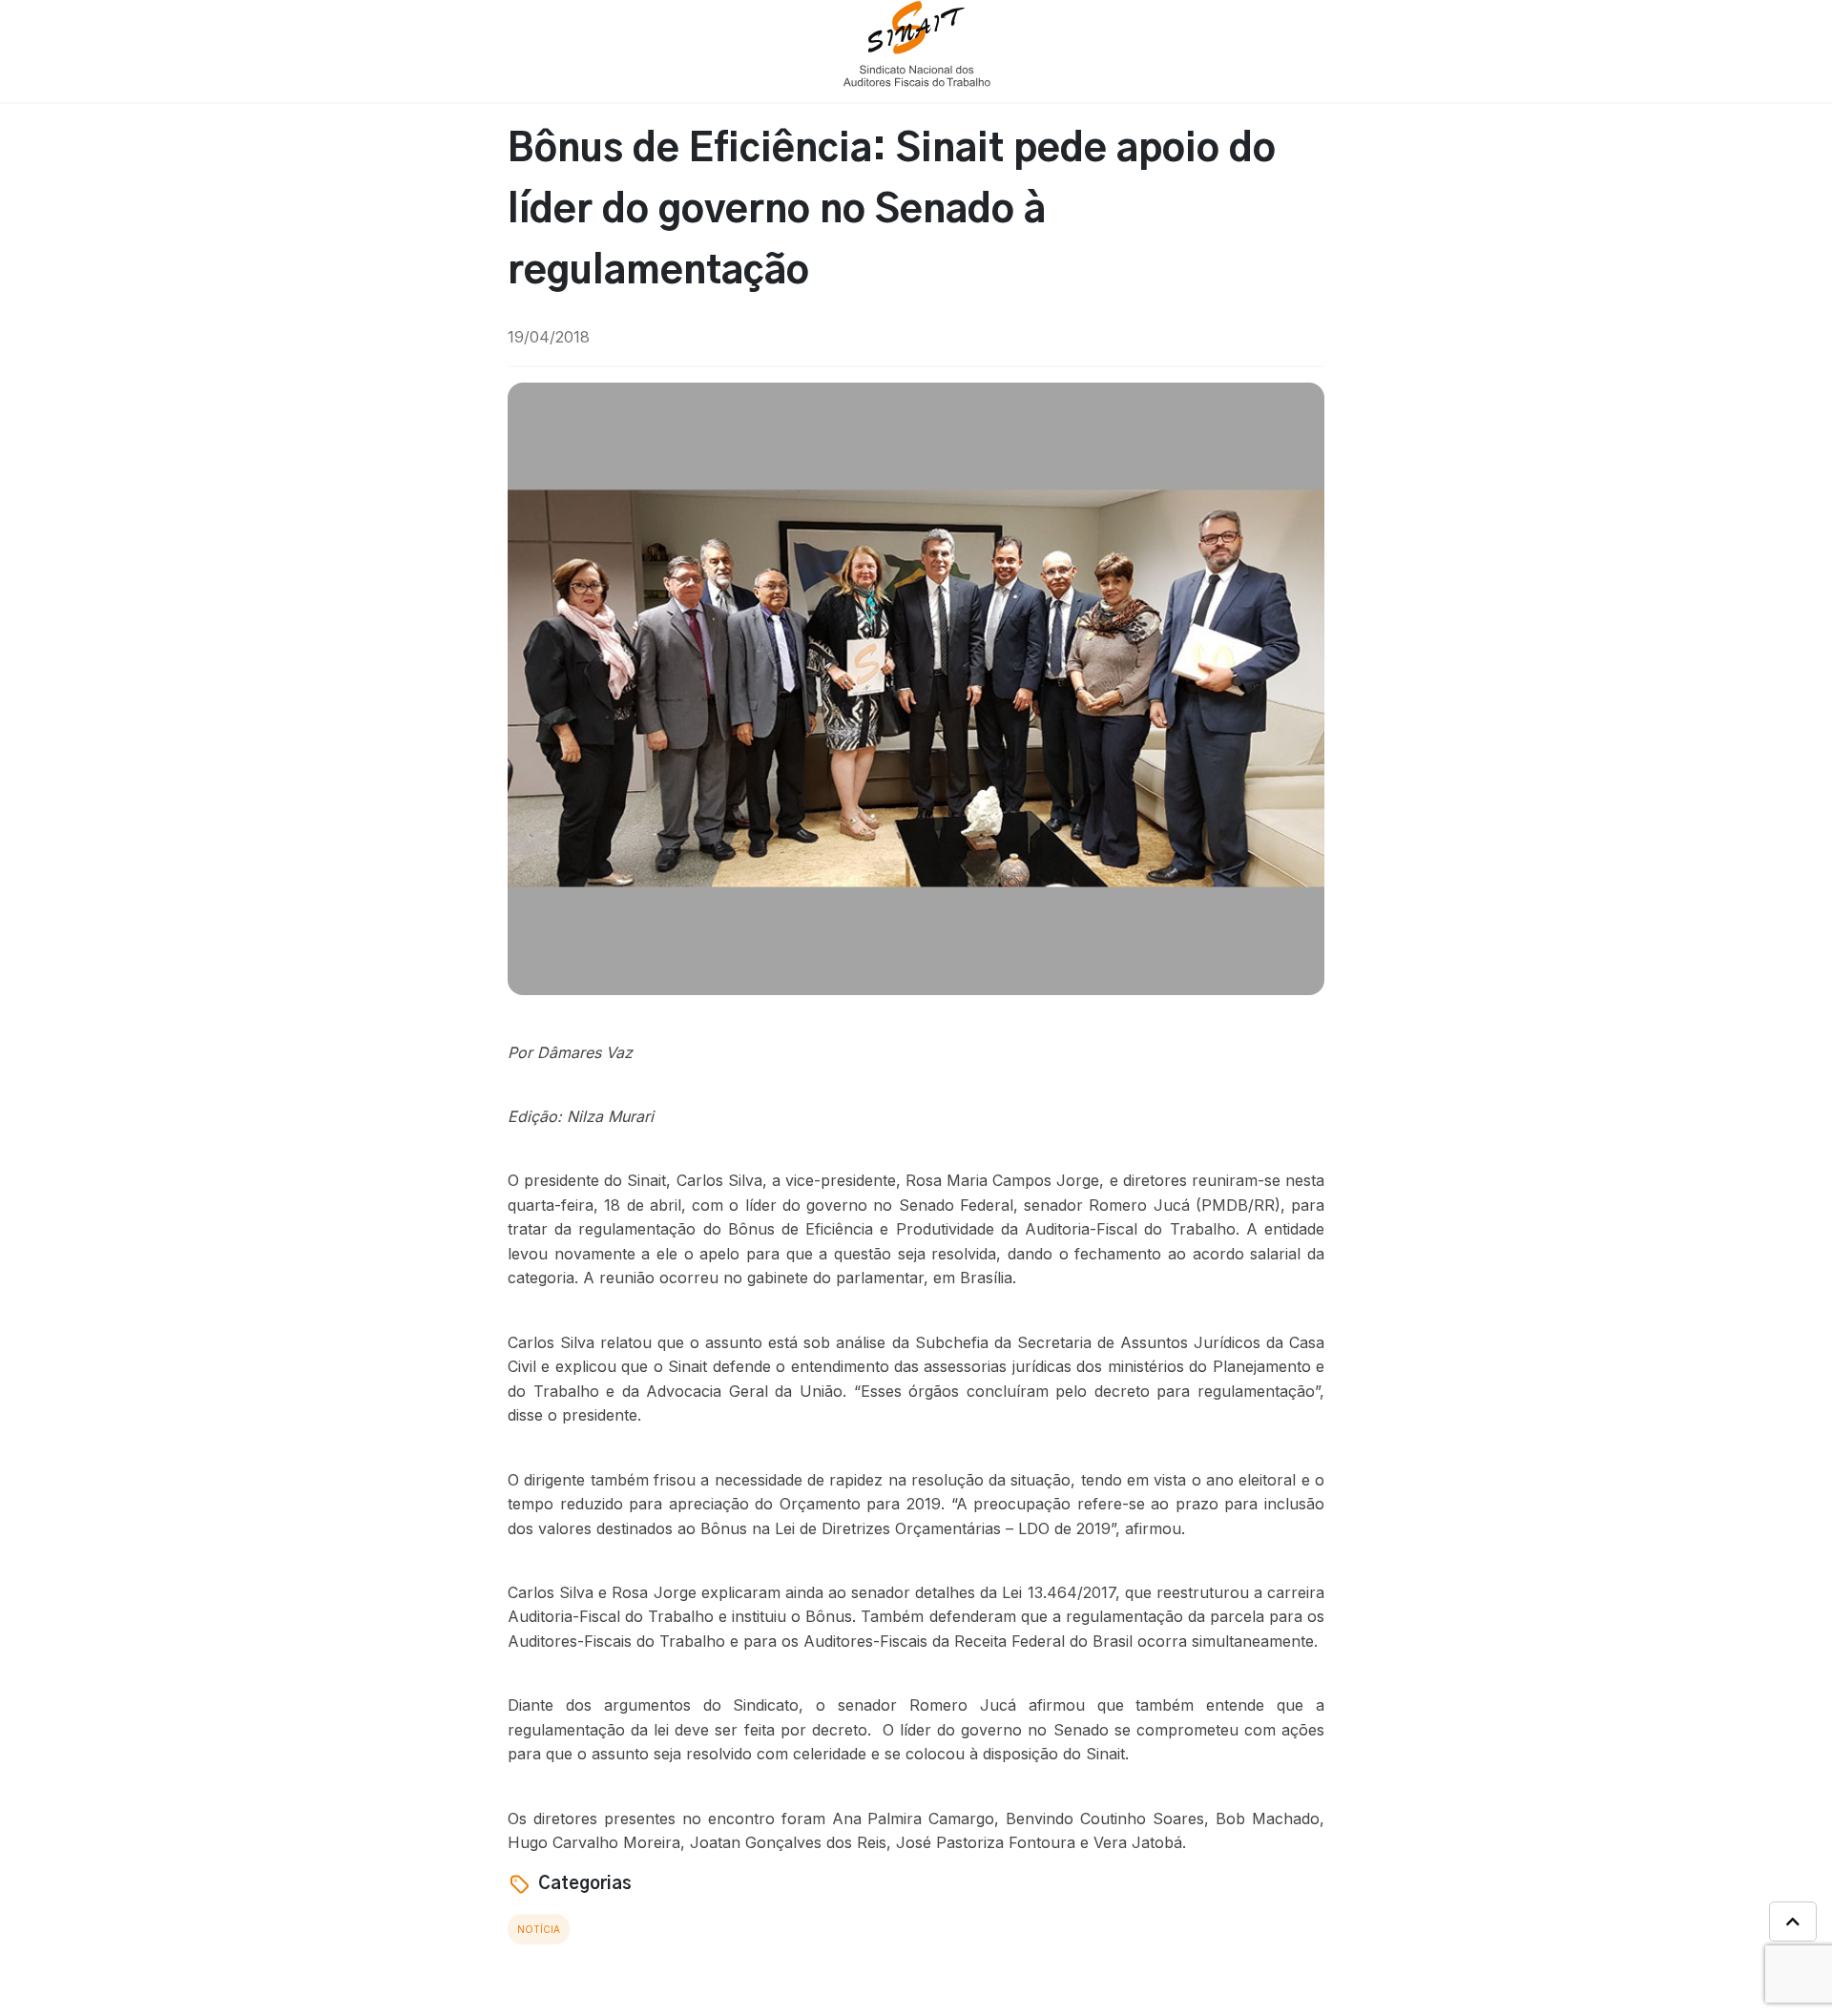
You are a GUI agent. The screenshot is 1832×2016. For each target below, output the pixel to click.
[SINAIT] (916, 42)
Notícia (539, 1929)
